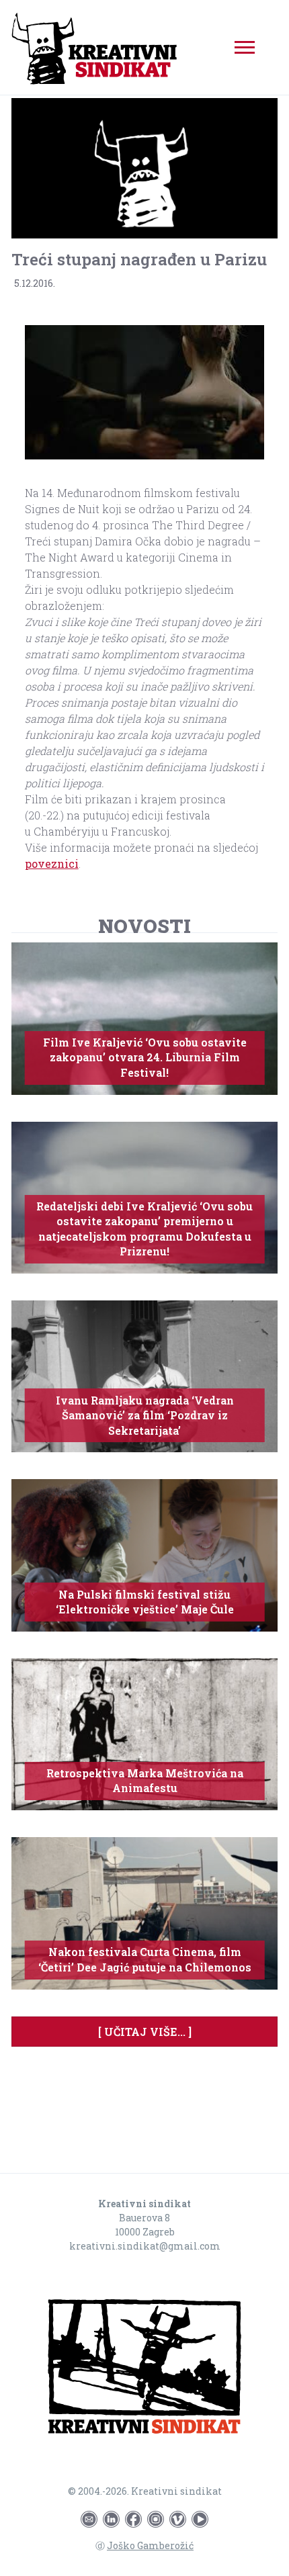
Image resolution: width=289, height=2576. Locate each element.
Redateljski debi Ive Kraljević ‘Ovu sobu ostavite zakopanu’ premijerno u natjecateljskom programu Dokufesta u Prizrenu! (144, 1229)
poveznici (52, 863)
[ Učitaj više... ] (145, 2032)
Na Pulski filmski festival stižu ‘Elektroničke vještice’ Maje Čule (145, 1602)
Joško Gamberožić (150, 2545)
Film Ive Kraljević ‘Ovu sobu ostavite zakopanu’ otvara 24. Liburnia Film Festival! (145, 1057)
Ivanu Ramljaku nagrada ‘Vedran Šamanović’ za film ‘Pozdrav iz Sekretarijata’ (145, 1415)
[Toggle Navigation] (245, 47)
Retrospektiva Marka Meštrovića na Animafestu (145, 1780)
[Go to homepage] (144, 2369)
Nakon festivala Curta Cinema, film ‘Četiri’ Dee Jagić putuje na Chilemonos (145, 1959)
